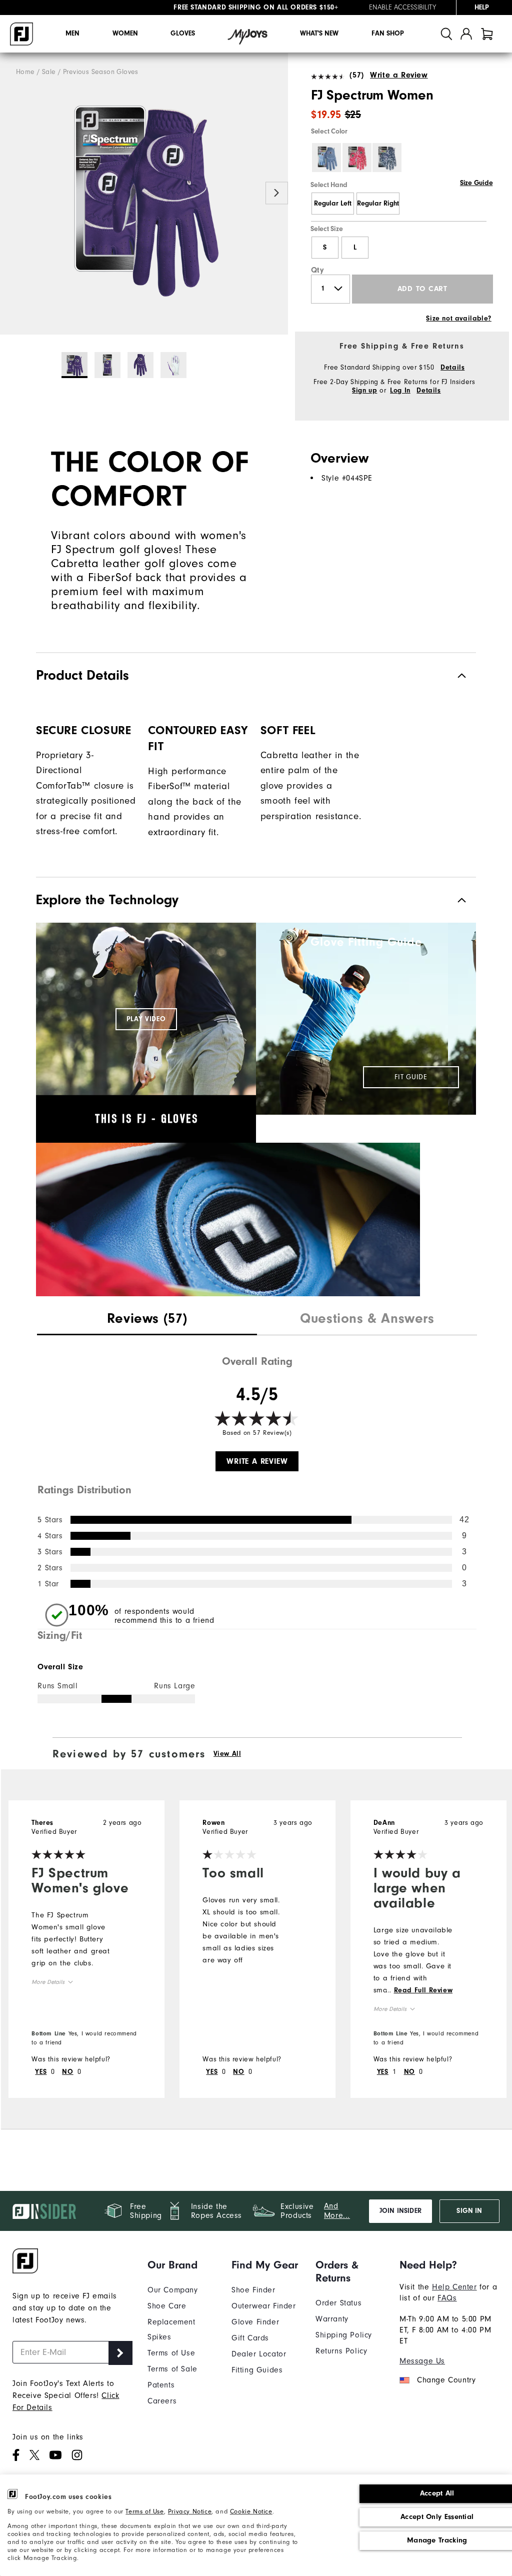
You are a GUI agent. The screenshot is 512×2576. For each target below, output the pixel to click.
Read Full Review (423, 1990)
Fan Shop (388, 34)
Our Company (173, 2290)
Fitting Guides (257, 2370)
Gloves (183, 34)
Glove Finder (255, 2322)
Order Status (338, 2303)
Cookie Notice (251, 2511)
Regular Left (333, 204)
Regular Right (378, 204)
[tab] (487, 34)
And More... (337, 2211)
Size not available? (458, 319)
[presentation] (147, 1320)
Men (72, 34)
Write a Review (399, 75)
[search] (446, 34)
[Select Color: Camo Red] (357, 158)
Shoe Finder (253, 2290)
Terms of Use (144, 2511)
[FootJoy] (21, 34)
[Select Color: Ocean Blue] (326, 158)
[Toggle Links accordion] (182, 2265)
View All (227, 1754)
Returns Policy (341, 2351)
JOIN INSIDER (400, 2211)
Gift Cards (250, 2338)
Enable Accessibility (402, 8)
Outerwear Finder (264, 2306)
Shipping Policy (344, 2335)
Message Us (422, 2361)
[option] (144, 194)
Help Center (454, 2287)
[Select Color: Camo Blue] (387, 158)
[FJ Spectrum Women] (144, 194)
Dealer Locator (259, 2354)
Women (125, 34)
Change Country (446, 2380)
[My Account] (466, 34)
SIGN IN (469, 2211)
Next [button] (277, 193)
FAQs (447, 2298)
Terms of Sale (172, 2369)
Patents (161, 2385)
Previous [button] (11, 193)
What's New (319, 34)
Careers (162, 2401)
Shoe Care (167, 2306)
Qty (318, 270)
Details (452, 368)
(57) (356, 75)
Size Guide (476, 183)
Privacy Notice (190, 2511)
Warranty (332, 2319)
